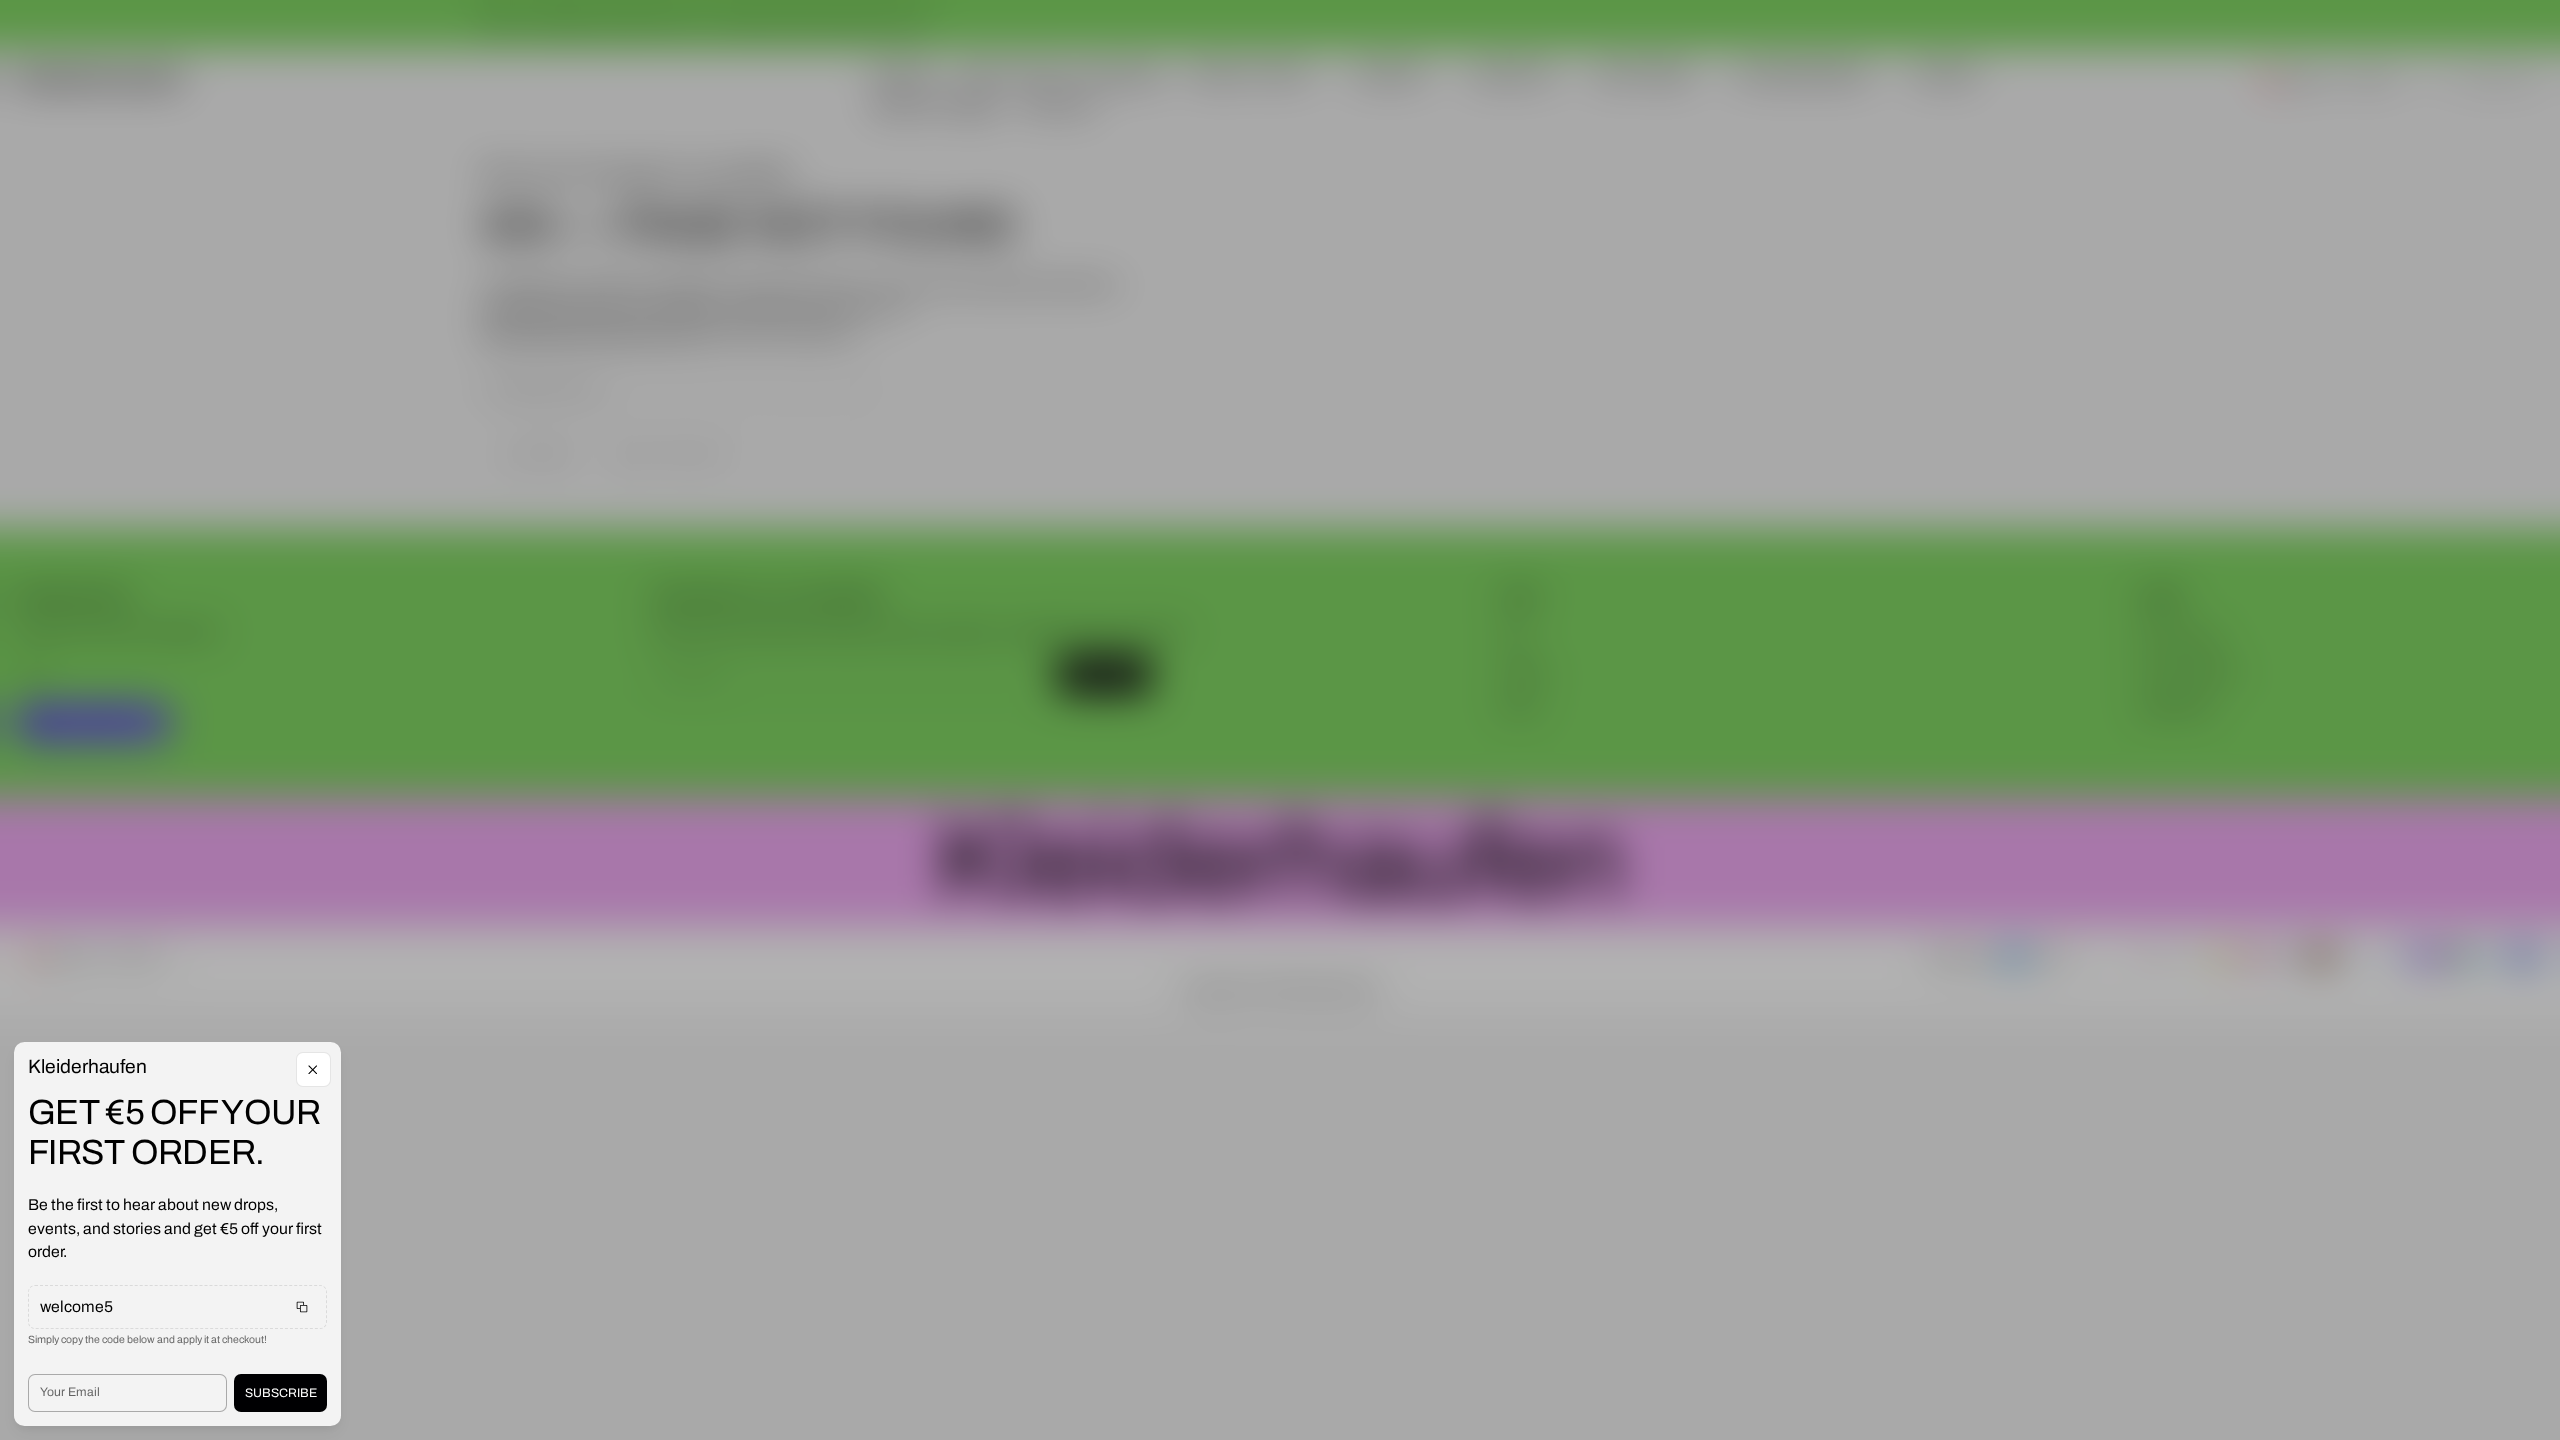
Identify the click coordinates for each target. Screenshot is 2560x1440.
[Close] (313, 1069)
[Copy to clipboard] (302, 1307)
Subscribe (281, 1393)
